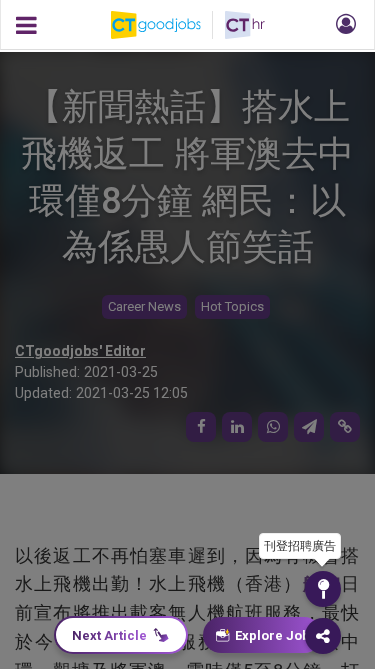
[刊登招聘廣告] (323, 589)
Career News (144, 306)
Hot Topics (232, 306)
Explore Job (272, 635)
